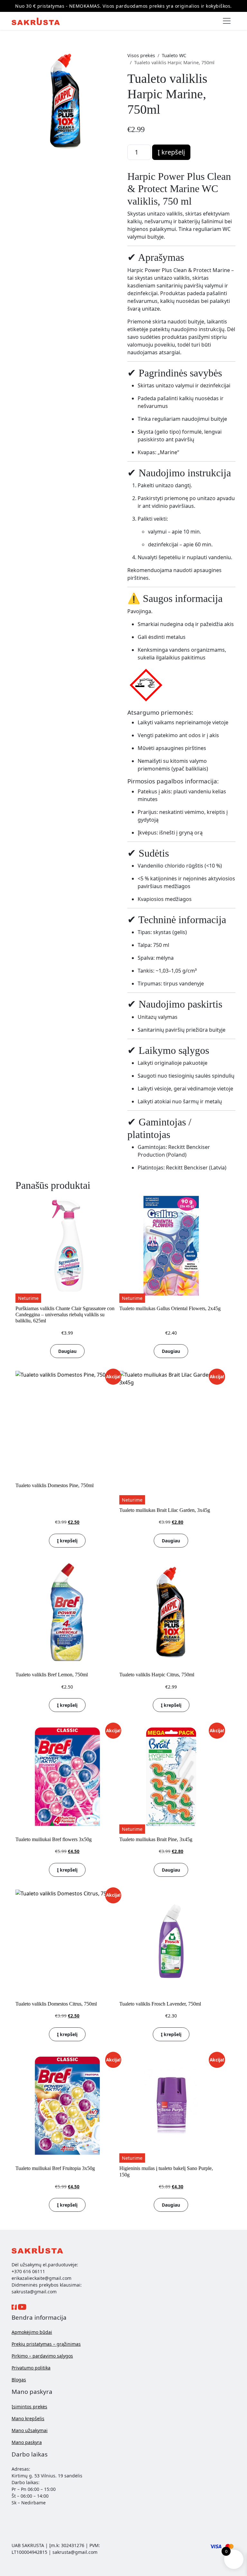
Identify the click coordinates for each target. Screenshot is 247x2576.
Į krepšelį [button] (67, 1541)
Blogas (19, 2380)
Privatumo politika (31, 2368)
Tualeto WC (174, 55)
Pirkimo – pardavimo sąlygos (42, 2356)
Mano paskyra (27, 2442)
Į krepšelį (171, 152)
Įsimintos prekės (29, 2407)
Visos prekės (141, 55)
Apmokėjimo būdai (32, 2332)
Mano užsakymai (30, 2430)
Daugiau (67, 1351)
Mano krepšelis (28, 2418)
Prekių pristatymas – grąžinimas (46, 2344)
